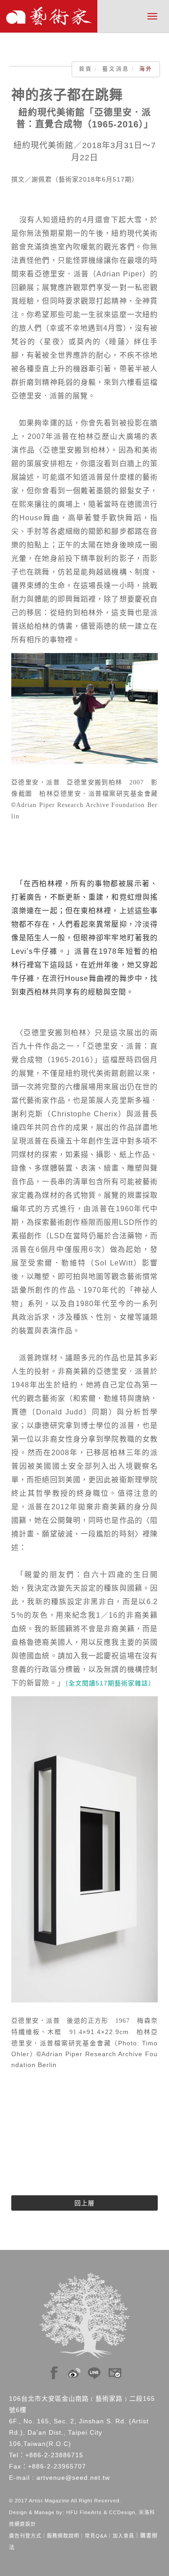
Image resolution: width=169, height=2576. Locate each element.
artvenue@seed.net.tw (73, 2478)
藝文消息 (116, 69)
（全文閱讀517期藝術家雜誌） (110, 1683)
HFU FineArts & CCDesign (101, 2512)
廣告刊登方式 (25, 2536)
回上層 (84, 2203)
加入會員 (123, 2536)
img (54, 2371)
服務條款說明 (63, 2536)
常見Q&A (96, 2536)
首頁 (86, 69)
